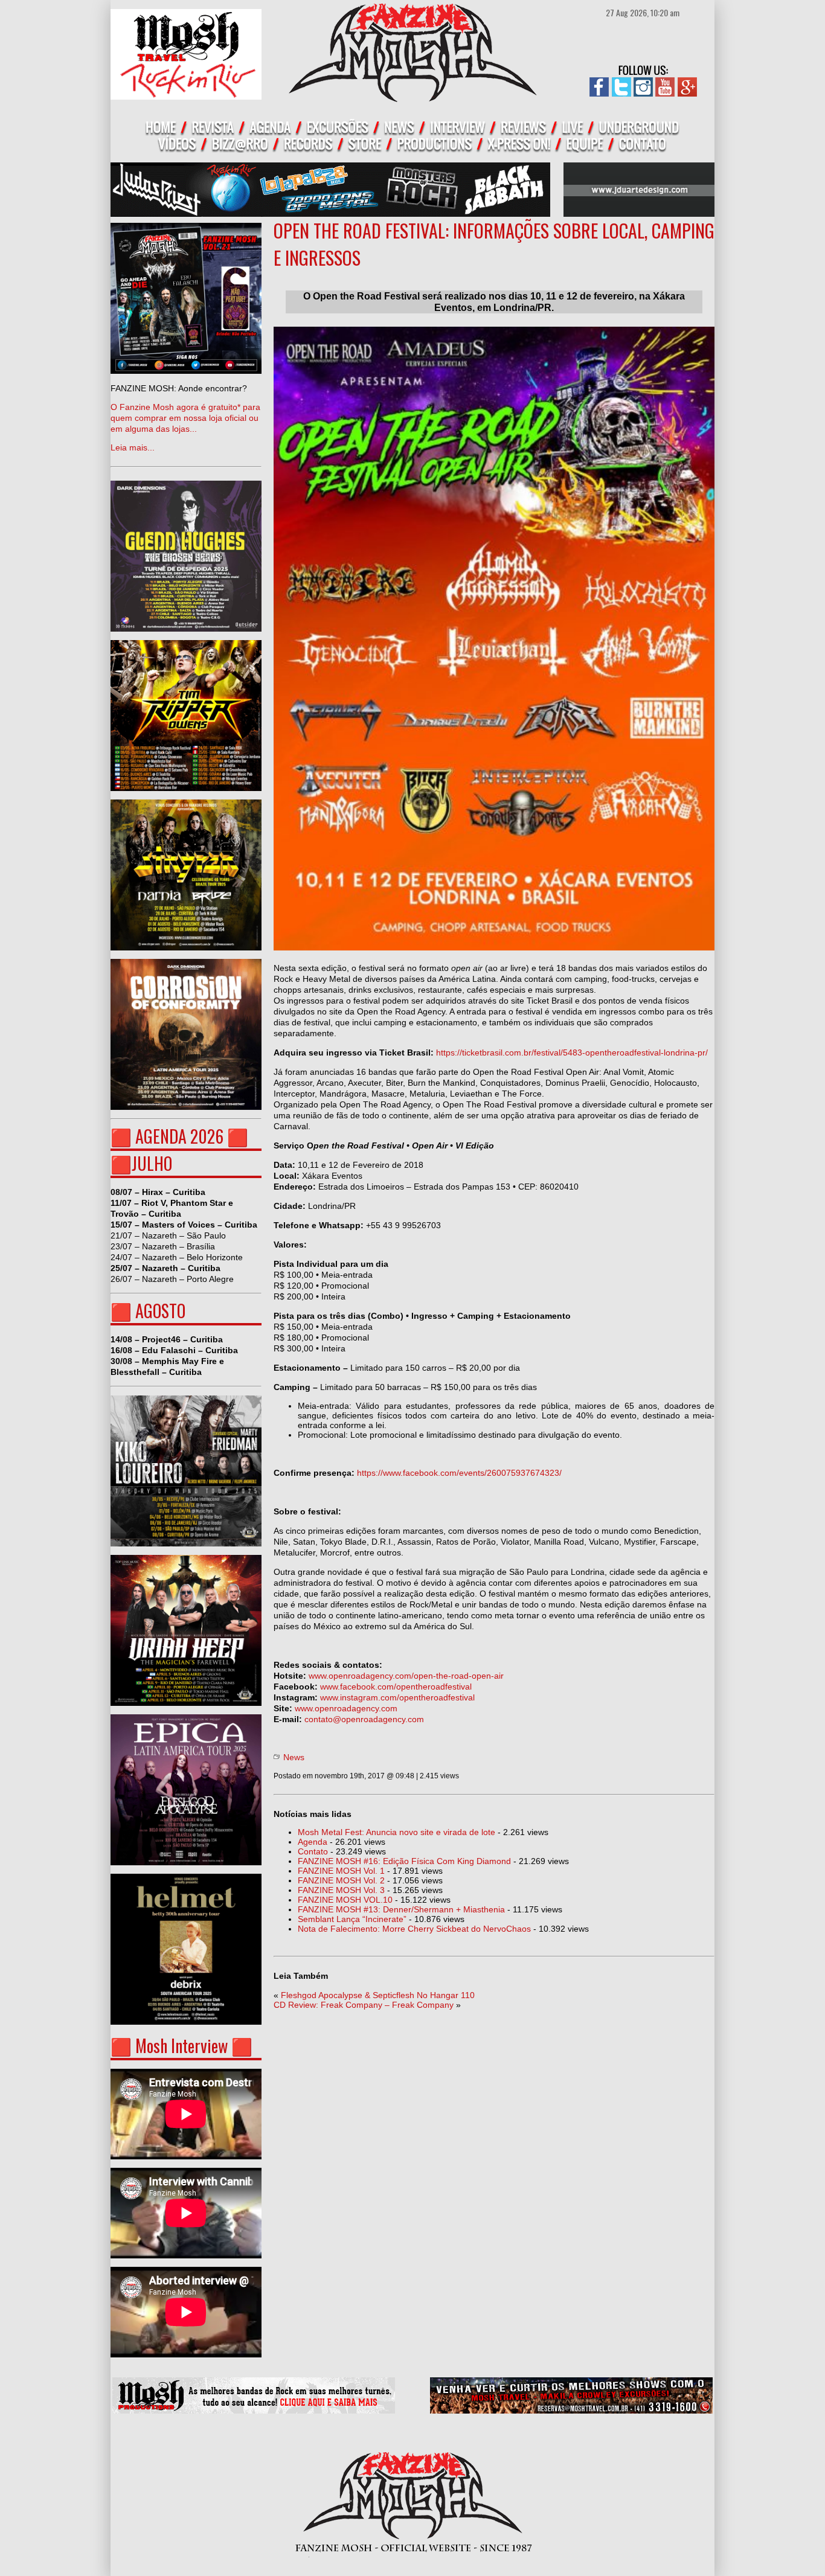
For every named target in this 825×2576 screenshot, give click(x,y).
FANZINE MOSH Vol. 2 (341, 1880)
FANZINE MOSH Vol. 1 (341, 1871)
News (294, 1757)
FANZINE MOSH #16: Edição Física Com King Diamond (404, 1861)
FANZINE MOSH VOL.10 (345, 1900)
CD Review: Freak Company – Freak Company (364, 2005)
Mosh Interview (181, 2046)
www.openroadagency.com (346, 1708)
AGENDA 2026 (179, 1136)
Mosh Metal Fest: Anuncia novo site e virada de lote (396, 1832)
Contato (313, 1851)
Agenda (313, 1842)
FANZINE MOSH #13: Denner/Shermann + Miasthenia (401, 1909)
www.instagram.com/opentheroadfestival (397, 1697)
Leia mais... (185, 418)
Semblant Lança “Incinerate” (352, 1919)
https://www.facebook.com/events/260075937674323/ (459, 1473)
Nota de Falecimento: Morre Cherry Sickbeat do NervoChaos (414, 1929)
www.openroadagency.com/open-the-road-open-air (406, 1676)
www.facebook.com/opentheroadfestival (396, 1687)
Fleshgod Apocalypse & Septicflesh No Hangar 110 (378, 1995)
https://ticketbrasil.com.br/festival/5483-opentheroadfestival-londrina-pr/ (572, 1053)
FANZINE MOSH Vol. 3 (341, 1890)
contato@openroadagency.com (364, 1719)
